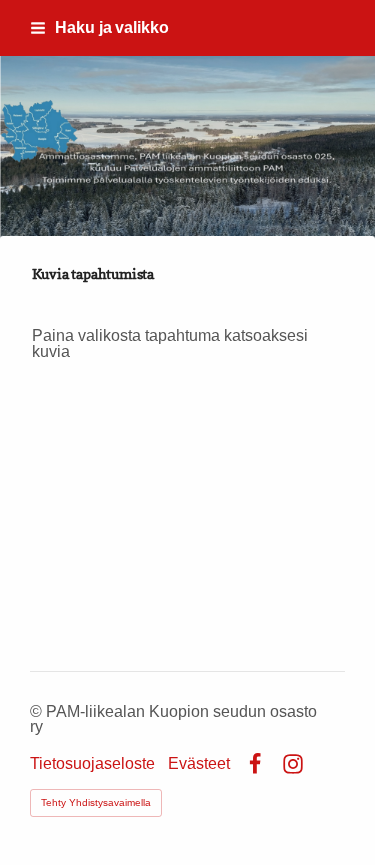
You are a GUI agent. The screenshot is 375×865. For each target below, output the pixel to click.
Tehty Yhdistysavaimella (96, 802)
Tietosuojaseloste (92, 764)
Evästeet (199, 764)
